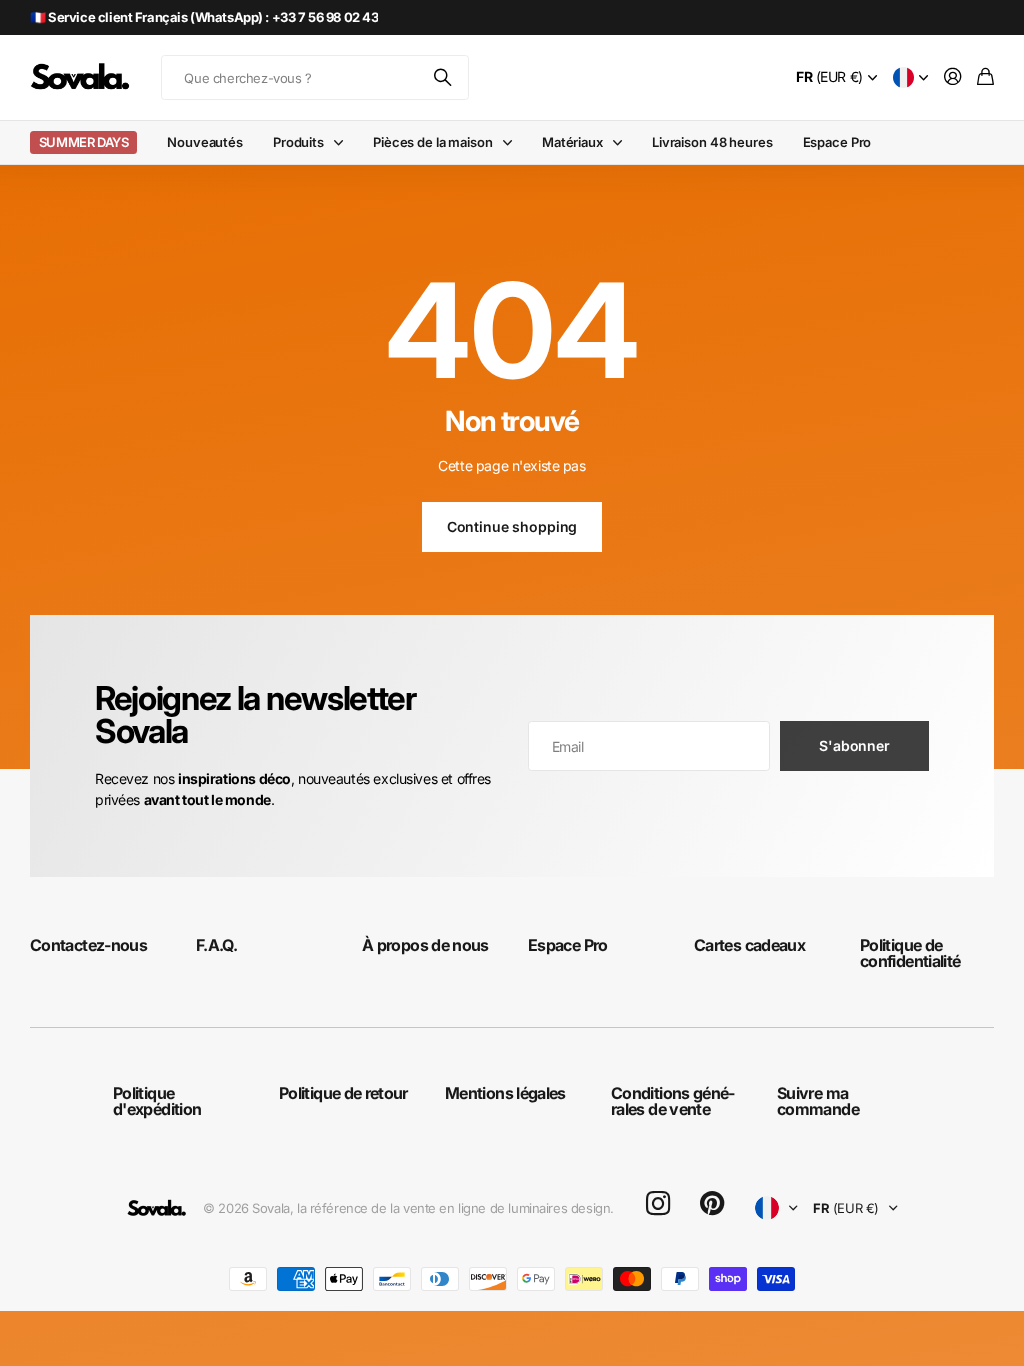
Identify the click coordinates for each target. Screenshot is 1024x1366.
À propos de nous (425, 945)
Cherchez (444, 77)
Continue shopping (512, 526)
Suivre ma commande (818, 1101)
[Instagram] (658, 1204)
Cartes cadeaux (749, 945)
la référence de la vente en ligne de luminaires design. (455, 1208)
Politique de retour (343, 1093)
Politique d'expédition (157, 1101)
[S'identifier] (953, 77)
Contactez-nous (88, 945)
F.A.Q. (216, 945)
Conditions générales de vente (673, 1101)
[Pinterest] (712, 1204)
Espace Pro (837, 142)
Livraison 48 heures (712, 142)
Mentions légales (505, 1093)
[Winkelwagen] (985, 77)
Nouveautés (205, 142)
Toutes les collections (343, 142)
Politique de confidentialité (910, 953)
